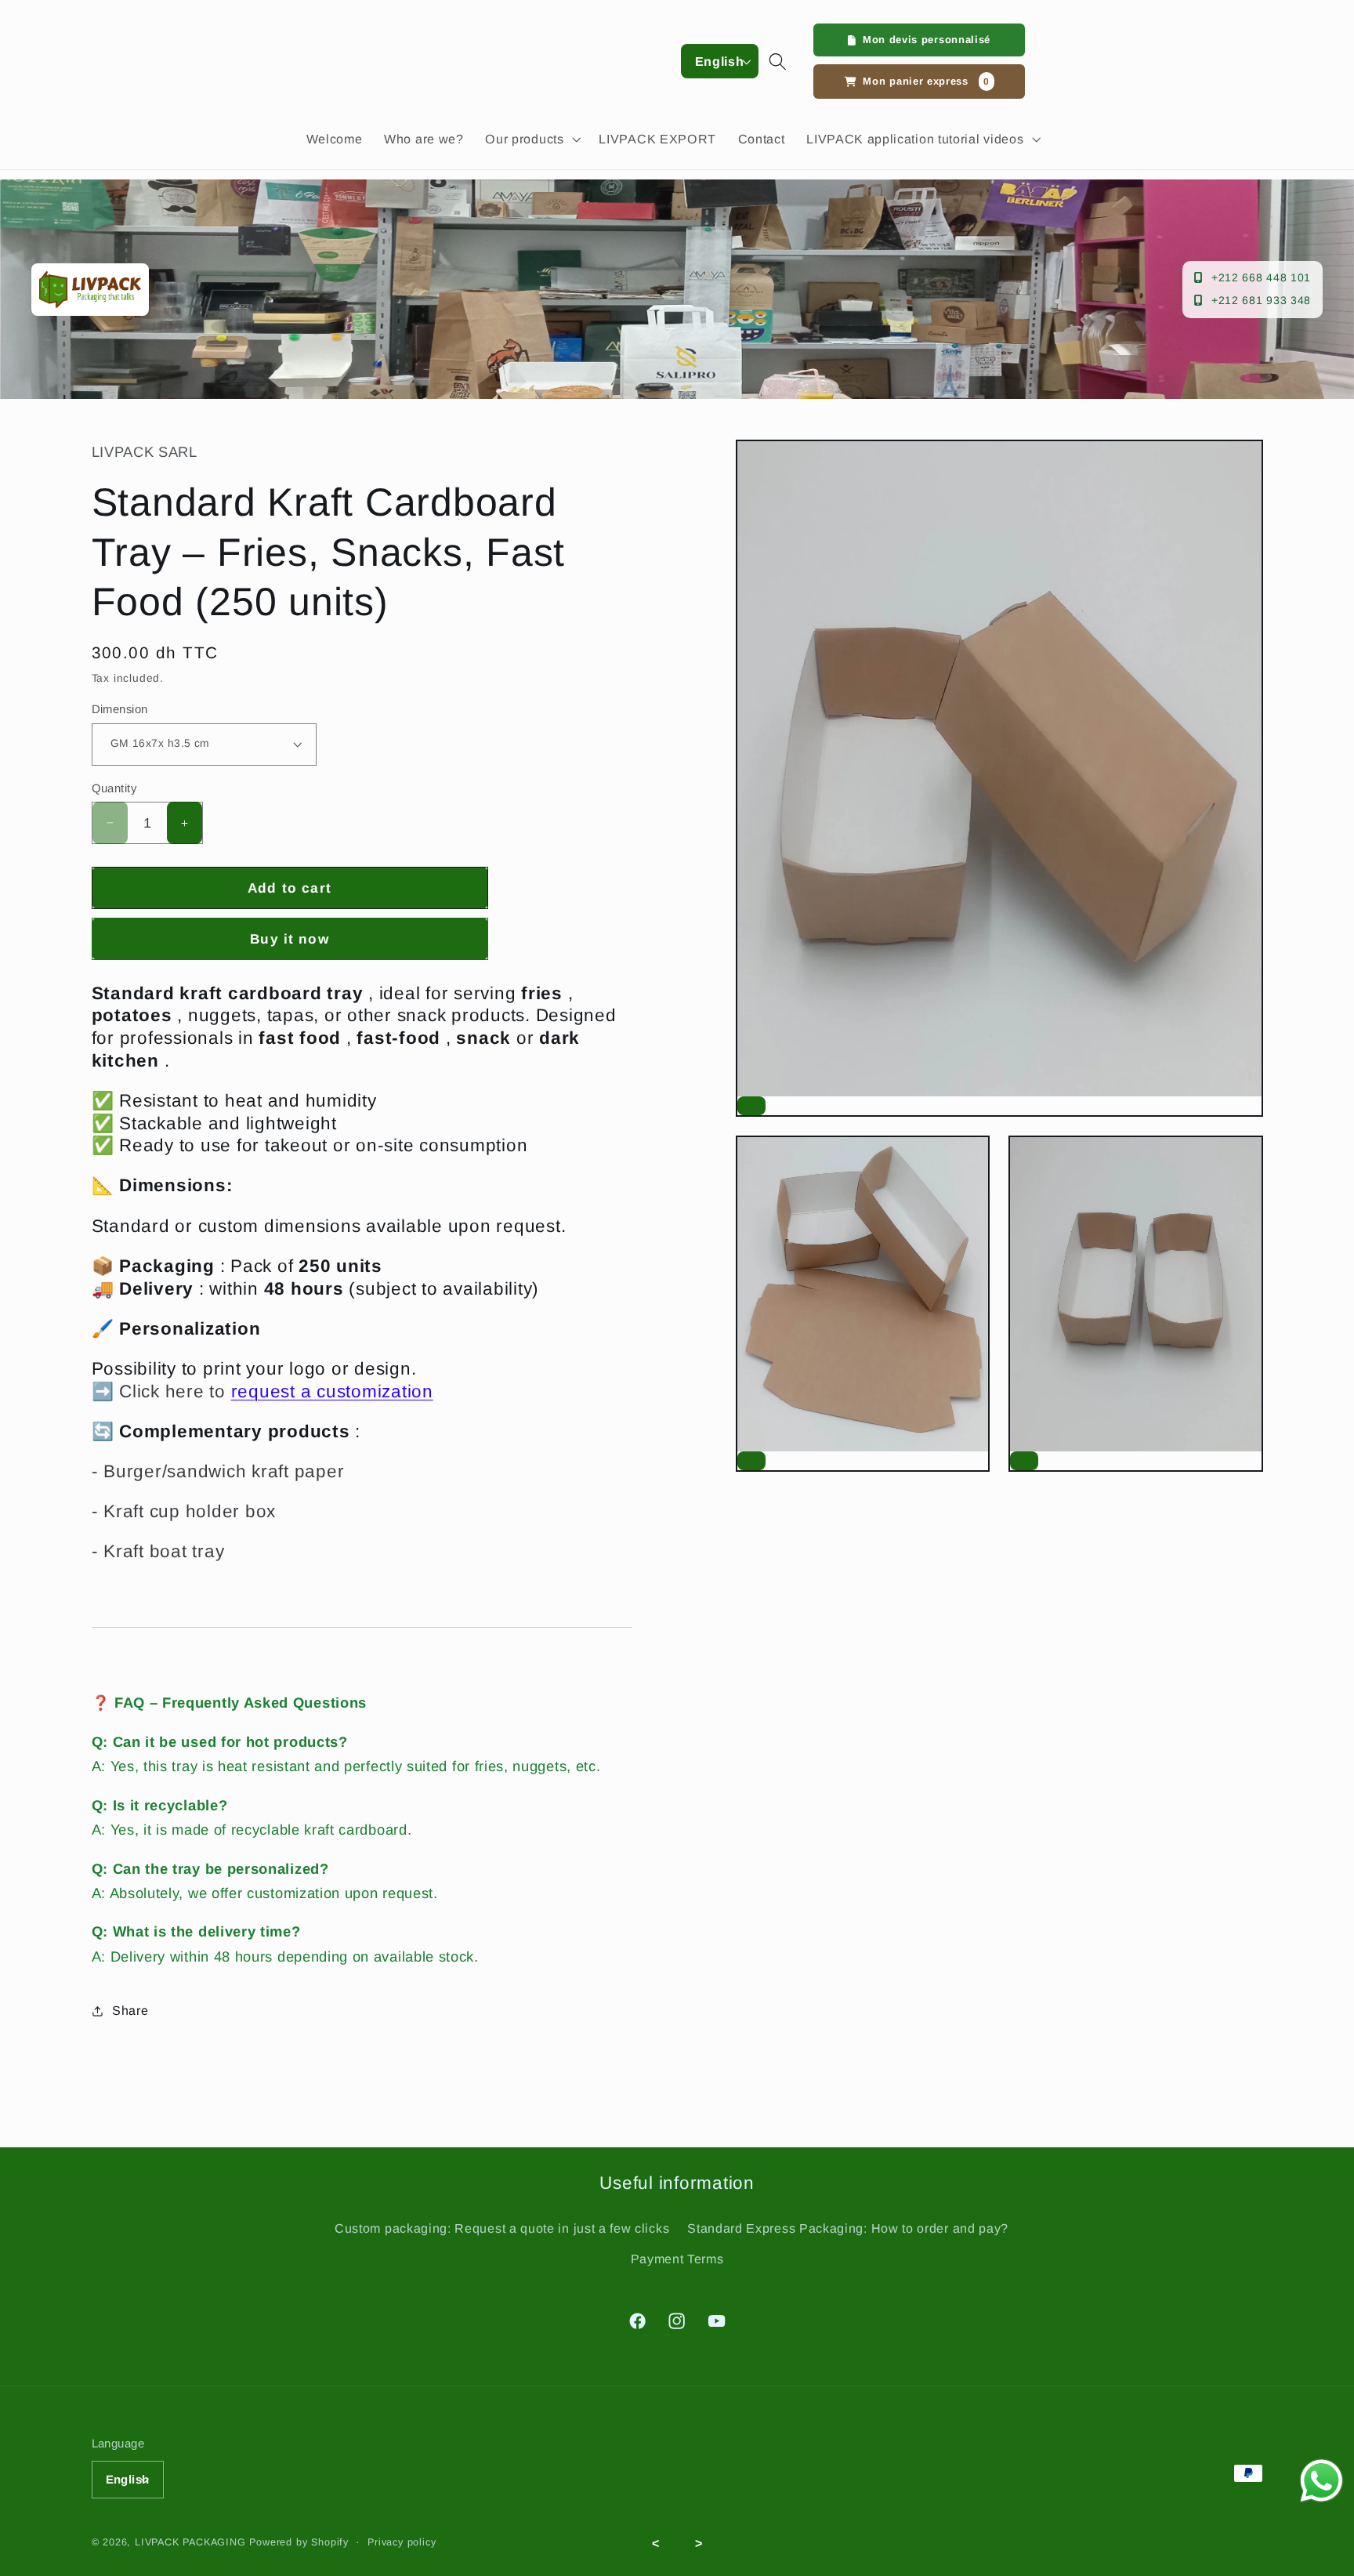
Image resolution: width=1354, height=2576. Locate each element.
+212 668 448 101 (1261, 277)
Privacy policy (402, 2542)
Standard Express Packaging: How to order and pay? (848, 2228)
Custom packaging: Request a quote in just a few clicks (502, 2228)
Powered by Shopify (299, 2542)
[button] (532, 139)
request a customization (332, 1391)
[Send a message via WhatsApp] (1321, 2481)
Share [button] (130, 2010)
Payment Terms (677, 2259)
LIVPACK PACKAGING (192, 2542)
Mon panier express (926, 81)
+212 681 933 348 (1261, 300)
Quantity (114, 788)
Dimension (120, 709)
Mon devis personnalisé (927, 40)
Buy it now (290, 939)
